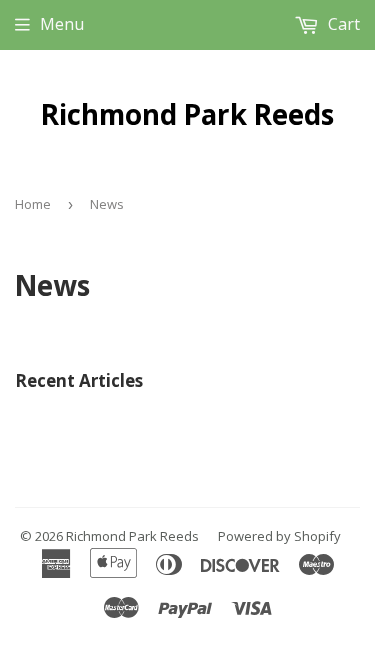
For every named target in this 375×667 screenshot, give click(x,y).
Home (33, 204)
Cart (342, 24)
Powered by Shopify (279, 536)
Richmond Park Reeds (187, 114)
